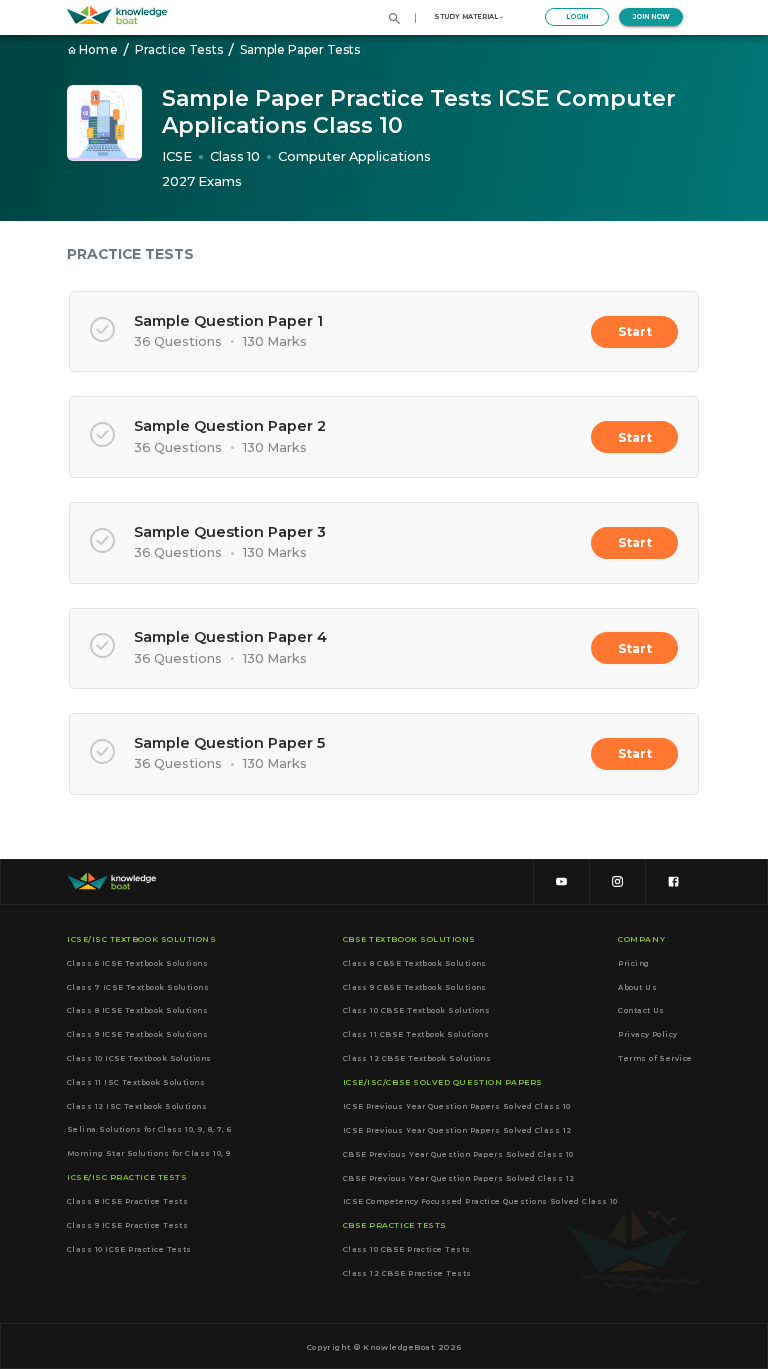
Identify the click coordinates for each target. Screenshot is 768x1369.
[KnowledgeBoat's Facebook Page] (673, 882)
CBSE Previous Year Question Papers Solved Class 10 (458, 1154)
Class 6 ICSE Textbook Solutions (137, 963)
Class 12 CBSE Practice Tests (407, 1274)
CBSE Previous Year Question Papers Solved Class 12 (459, 1178)
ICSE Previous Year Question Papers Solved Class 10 (457, 1106)
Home (98, 49)
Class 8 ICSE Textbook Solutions (137, 1011)
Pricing (633, 963)
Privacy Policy (647, 1034)
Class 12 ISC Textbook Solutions (137, 1106)
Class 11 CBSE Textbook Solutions (416, 1034)
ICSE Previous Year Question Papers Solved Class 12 (457, 1130)
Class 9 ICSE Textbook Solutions (137, 1034)
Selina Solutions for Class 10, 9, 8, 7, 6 (149, 1130)
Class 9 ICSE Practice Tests (127, 1225)
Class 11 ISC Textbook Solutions (136, 1082)
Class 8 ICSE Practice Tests (127, 1202)
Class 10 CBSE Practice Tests (407, 1250)
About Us (637, 987)
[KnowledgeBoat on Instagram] (617, 882)
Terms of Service (655, 1058)
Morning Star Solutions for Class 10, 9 (149, 1153)
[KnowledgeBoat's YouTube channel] (561, 882)
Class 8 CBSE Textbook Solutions (415, 963)
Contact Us (641, 1011)
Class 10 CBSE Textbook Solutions (417, 1011)
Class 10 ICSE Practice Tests (129, 1249)
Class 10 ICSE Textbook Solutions (139, 1058)
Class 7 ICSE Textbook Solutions (138, 987)
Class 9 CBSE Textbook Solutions (415, 987)
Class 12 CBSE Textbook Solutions (417, 1058)
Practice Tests (179, 49)
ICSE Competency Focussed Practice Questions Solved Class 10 (480, 1202)
